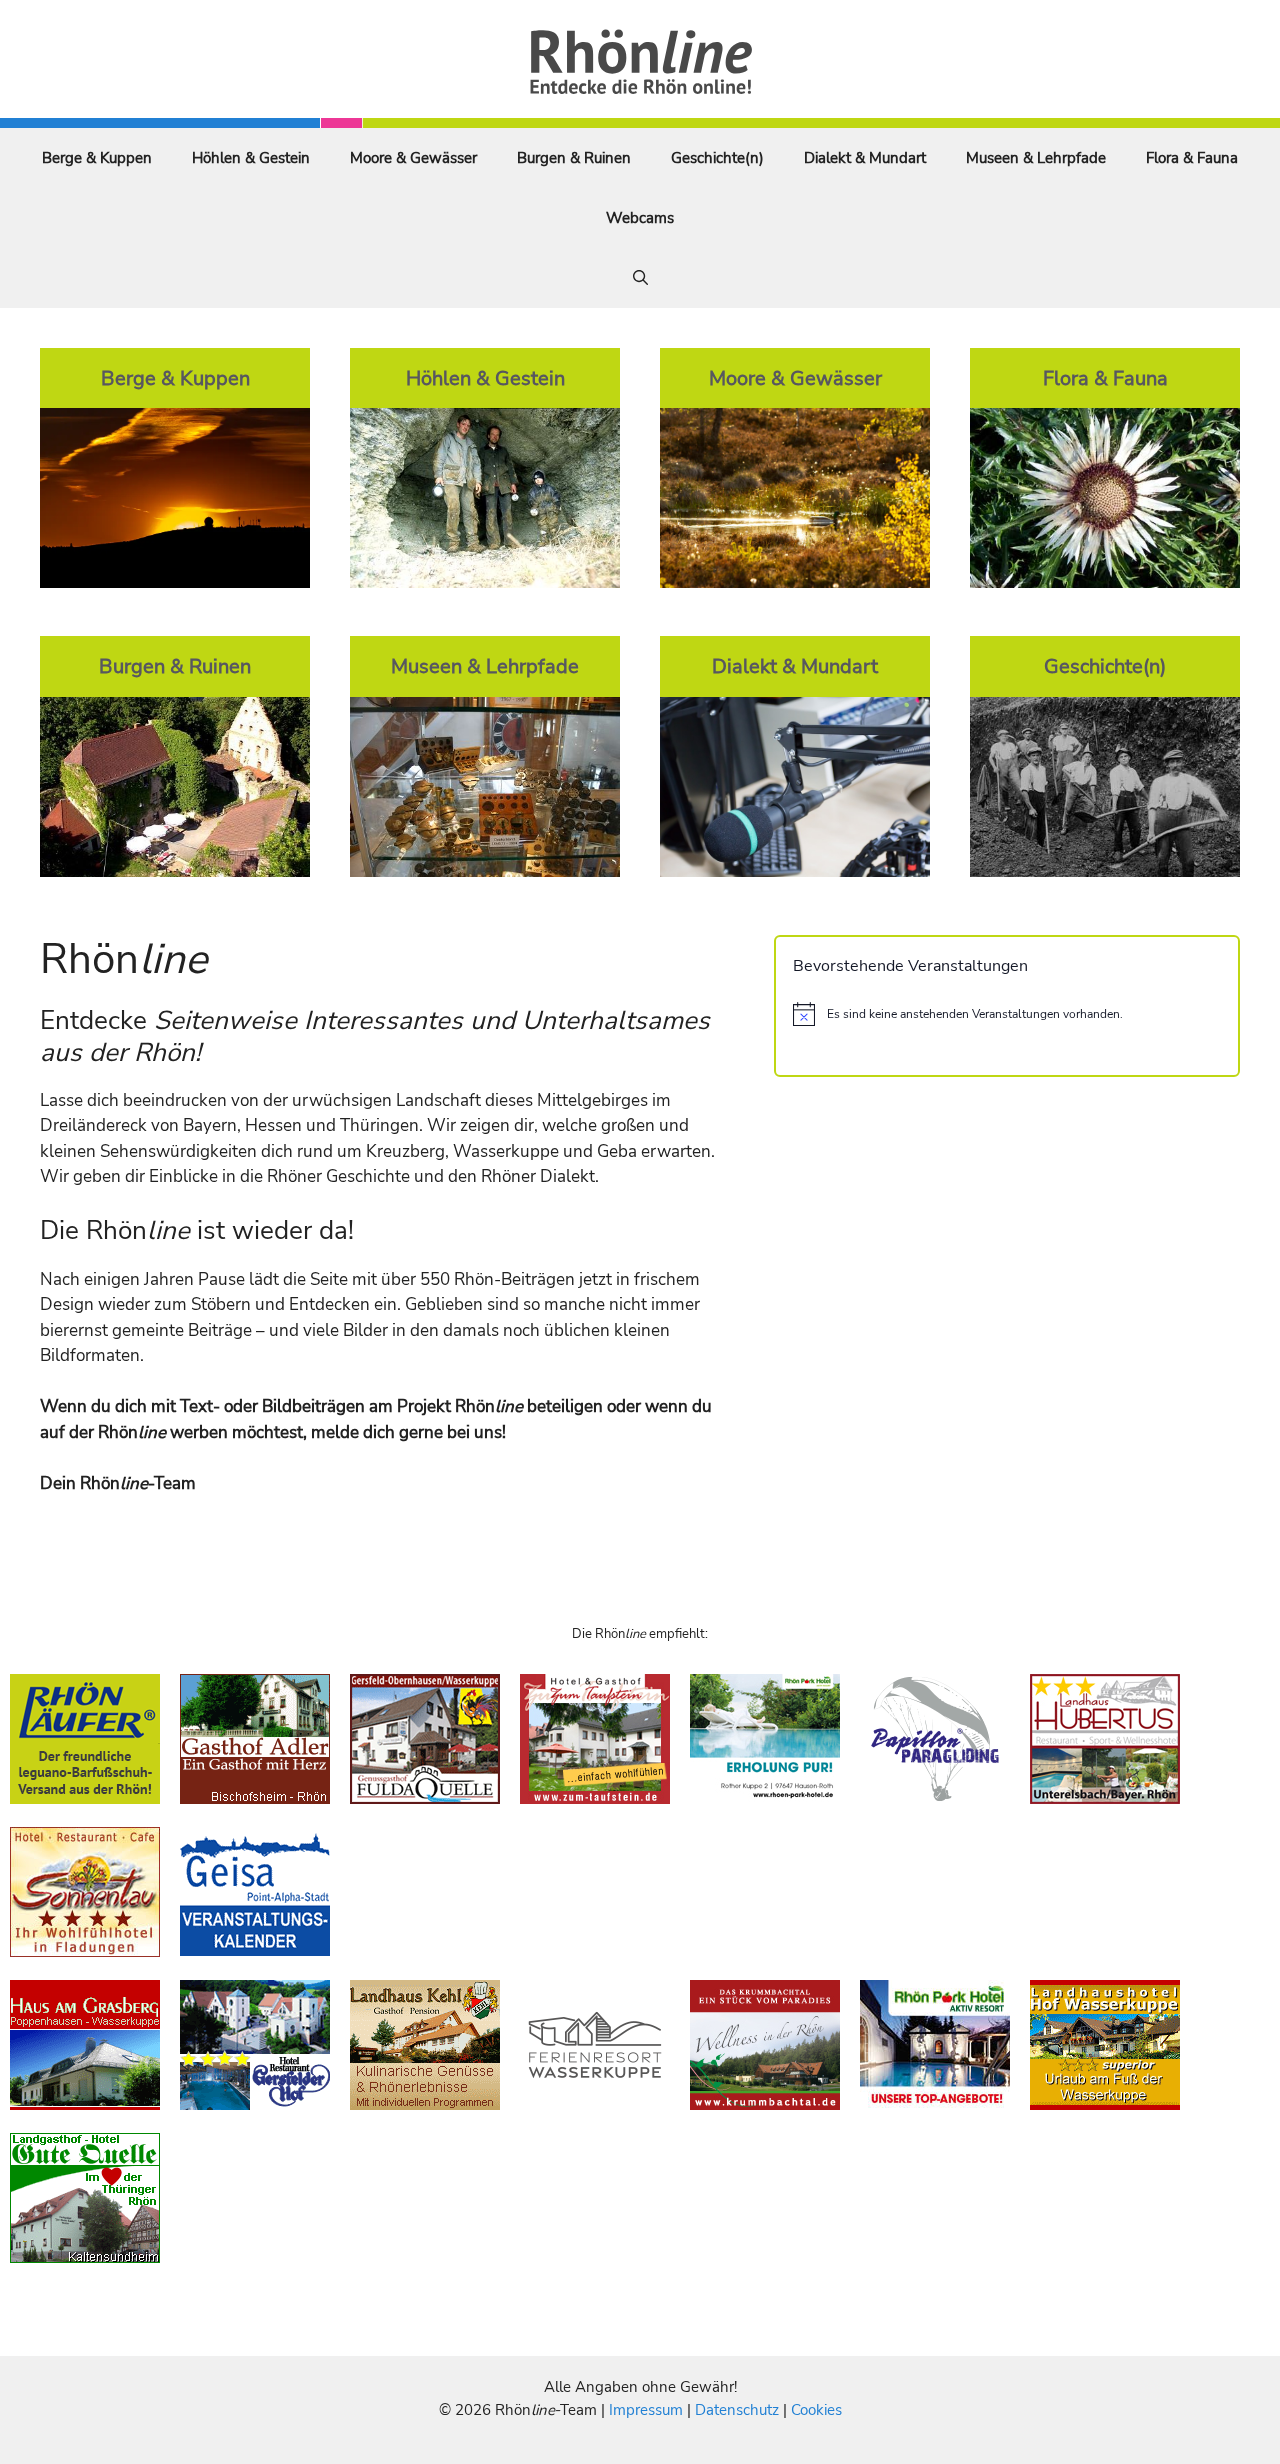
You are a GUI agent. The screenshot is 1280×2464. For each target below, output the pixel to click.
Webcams (640, 218)
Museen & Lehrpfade (1036, 158)
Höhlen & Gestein (251, 158)
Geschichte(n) (717, 158)
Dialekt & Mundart (865, 158)
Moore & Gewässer (413, 158)
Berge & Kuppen (97, 158)
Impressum (648, 2410)
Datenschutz (737, 2410)
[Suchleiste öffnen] (640, 278)
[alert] (1007, 1014)
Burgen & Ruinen (574, 158)
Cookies (816, 2410)
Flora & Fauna (1192, 158)
